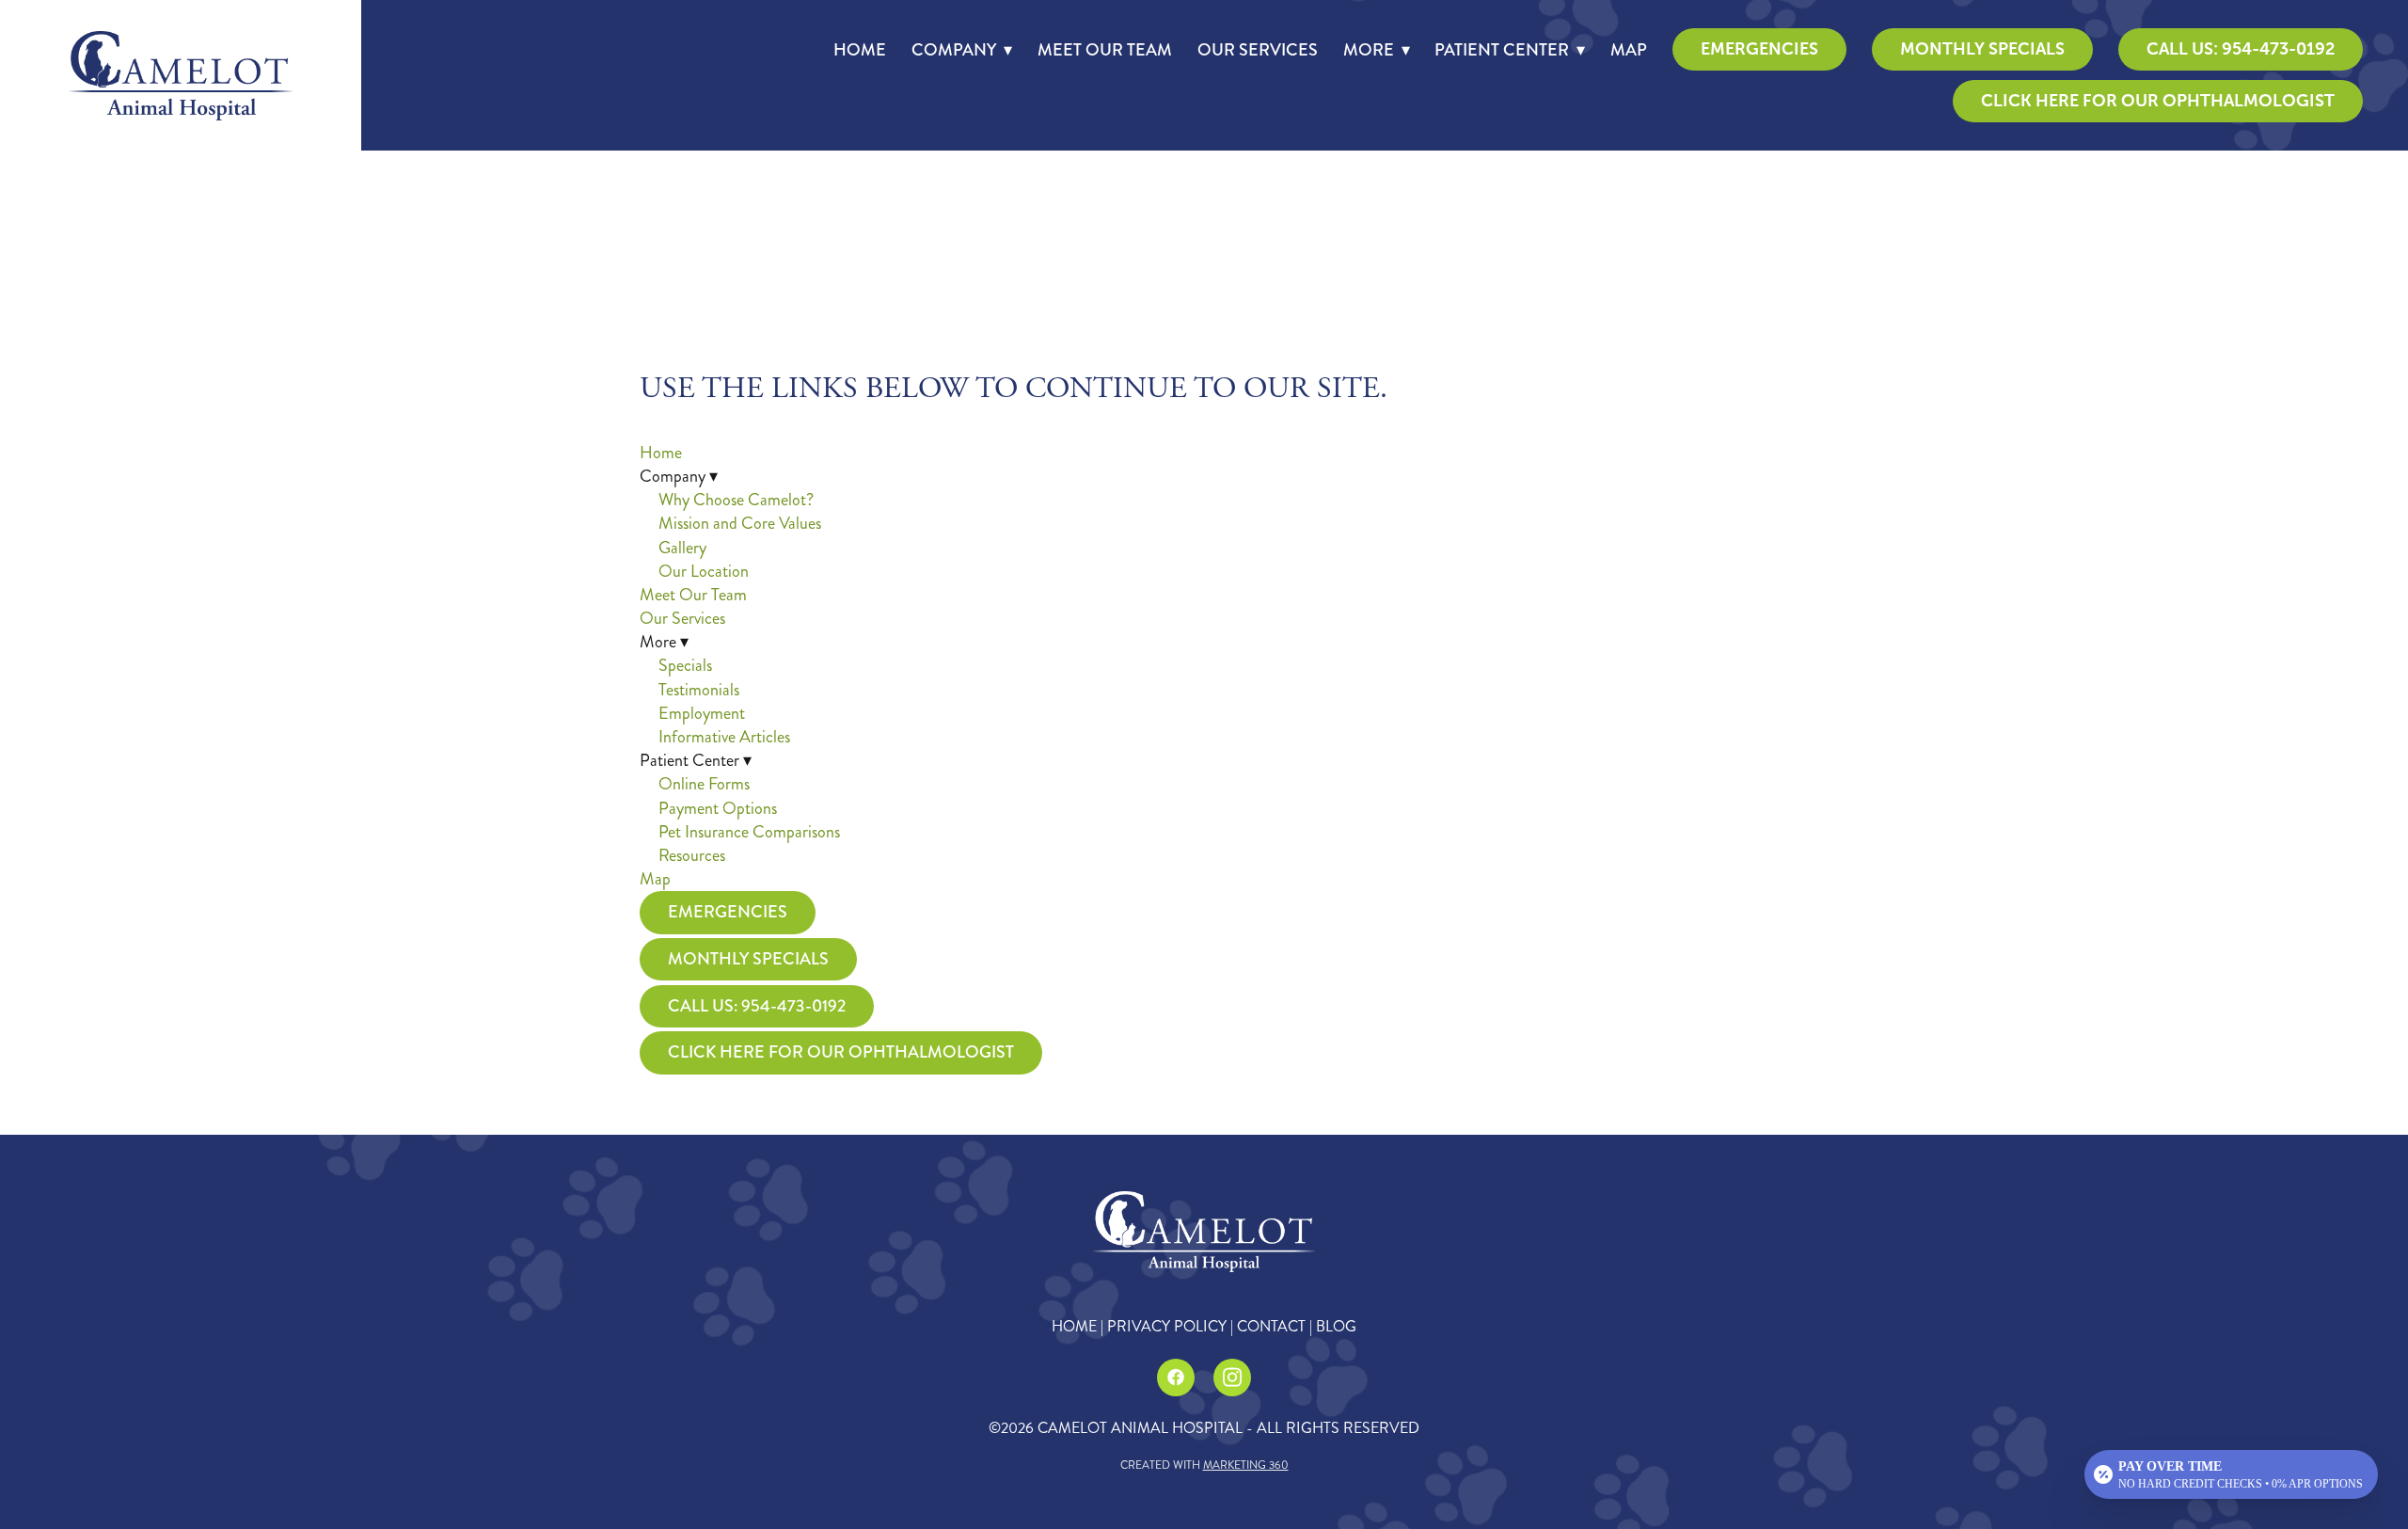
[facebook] (1176, 1378)
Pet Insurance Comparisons (749, 832)
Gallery (682, 548)
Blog (1336, 1326)
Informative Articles (724, 737)
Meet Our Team (1105, 50)
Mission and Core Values (740, 523)
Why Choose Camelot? (736, 500)
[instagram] (1232, 1378)
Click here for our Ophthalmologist (2158, 101)
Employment (702, 713)
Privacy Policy (1167, 1326)
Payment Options (718, 808)
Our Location (704, 571)
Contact (1271, 1326)
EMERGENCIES (1759, 49)
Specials (685, 665)
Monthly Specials (1982, 49)
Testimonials (699, 690)
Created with (1204, 1465)
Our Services (1258, 50)
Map (1629, 50)
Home (860, 50)
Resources (692, 855)
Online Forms (704, 784)
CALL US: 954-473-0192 (2241, 49)
